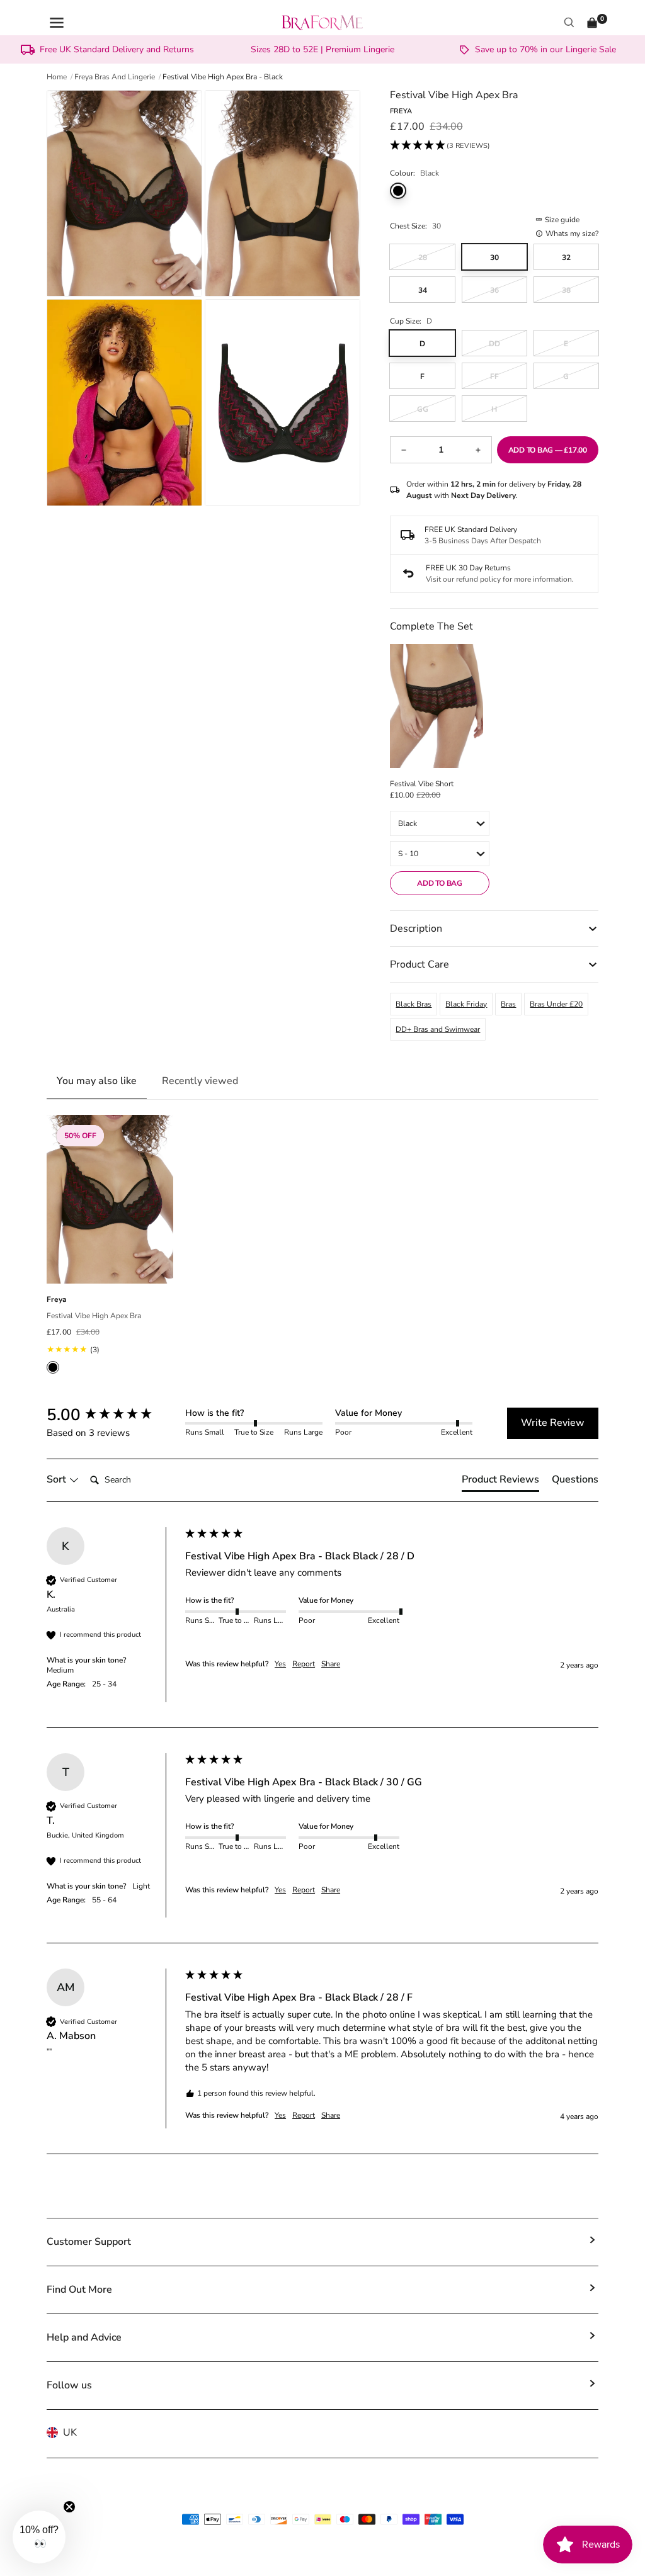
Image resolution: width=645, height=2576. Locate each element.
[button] (440, 146)
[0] (592, 23)
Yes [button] (280, 1664)
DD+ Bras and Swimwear (438, 1029)
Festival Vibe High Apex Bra (94, 1316)
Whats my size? (572, 234)
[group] (113, 1415)
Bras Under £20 (556, 1004)
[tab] (500, 1482)
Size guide (562, 220)
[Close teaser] (69, 2507)
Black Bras (414, 1004)
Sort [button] (58, 1479)
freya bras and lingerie (115, 77)
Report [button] (304, 1664)
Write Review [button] (553, 1423)
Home (57, 77)
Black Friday (466, 1004)
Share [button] (331, 1664)
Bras (508, 1004)
